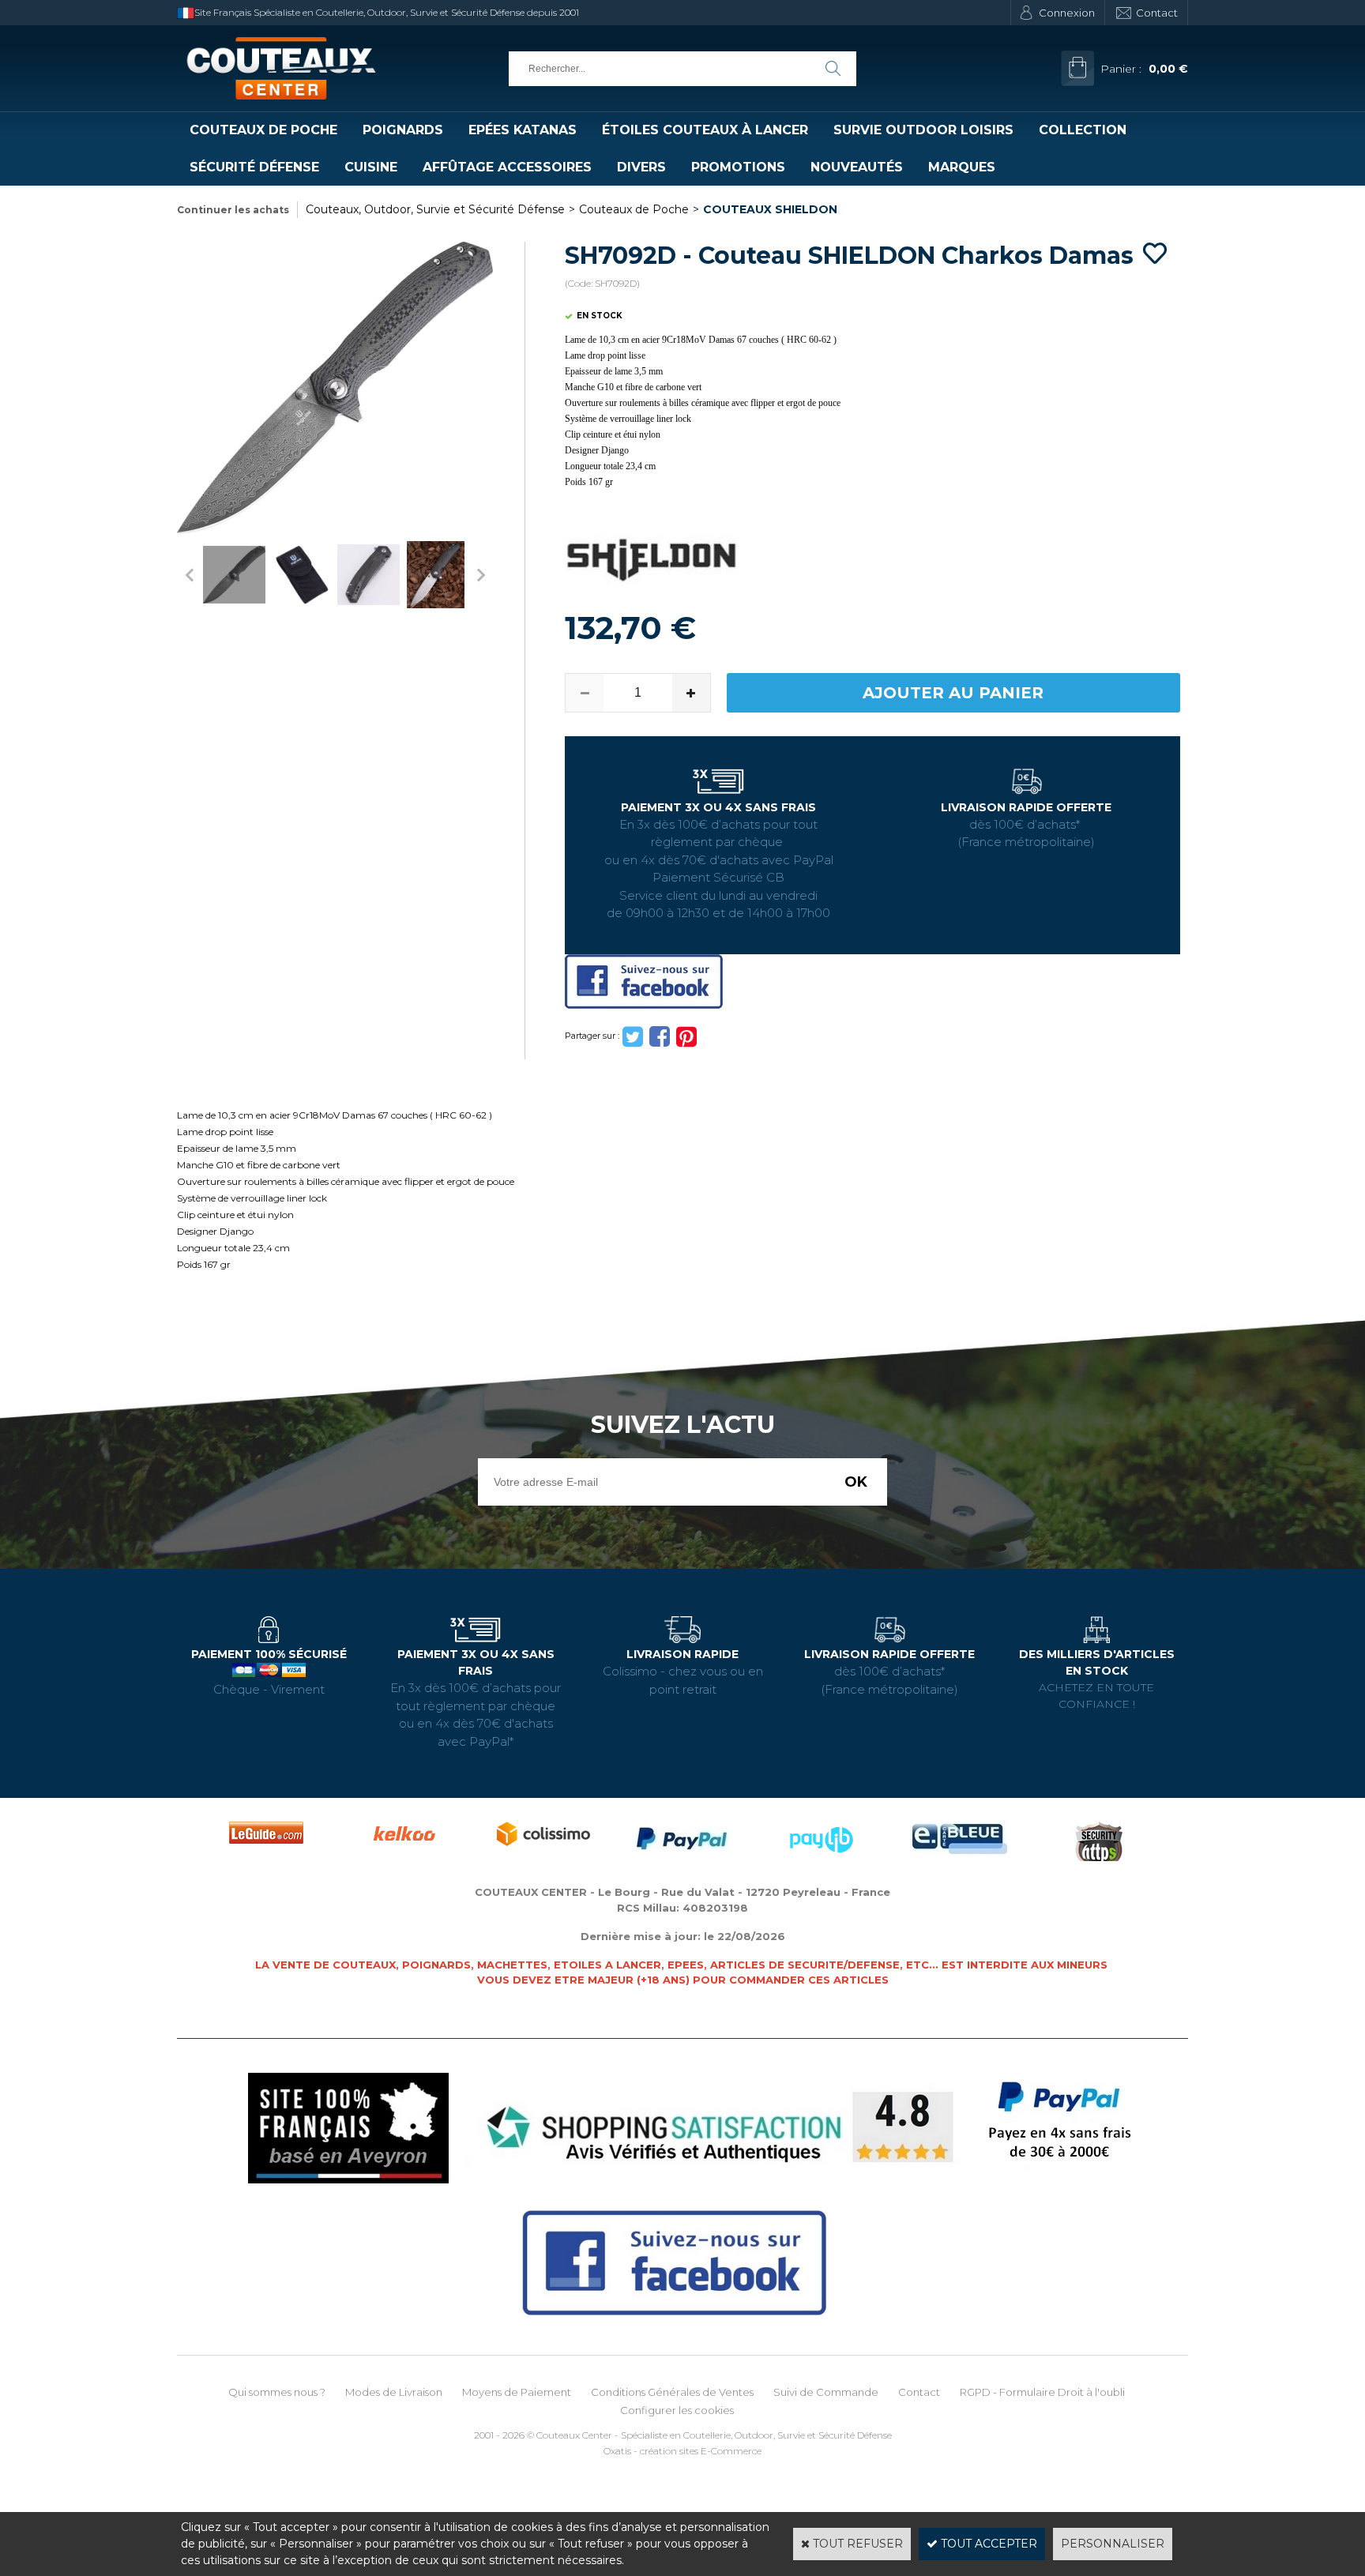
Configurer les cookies (677, 2410)
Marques (962, 167)
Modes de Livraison (394, 2392)
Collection (1083, 130)
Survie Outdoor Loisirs (923, 130)
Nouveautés (857, 167)
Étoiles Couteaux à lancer (705, 130)
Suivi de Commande (826, 2392)
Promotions (738, 167)
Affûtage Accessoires (507, 167)
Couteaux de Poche (263, 130)
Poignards (403, 130)
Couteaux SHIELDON (770, 209)
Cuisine (371, 167)
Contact (1157, 13)
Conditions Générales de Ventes (672, 2392)
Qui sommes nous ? (277, 2392)
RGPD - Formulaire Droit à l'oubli (1042, 2392)
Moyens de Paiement (517, 2392)
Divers (641, 167)
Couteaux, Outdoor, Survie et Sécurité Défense (435, 209)
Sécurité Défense (254, 167)
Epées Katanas (523, 130)
